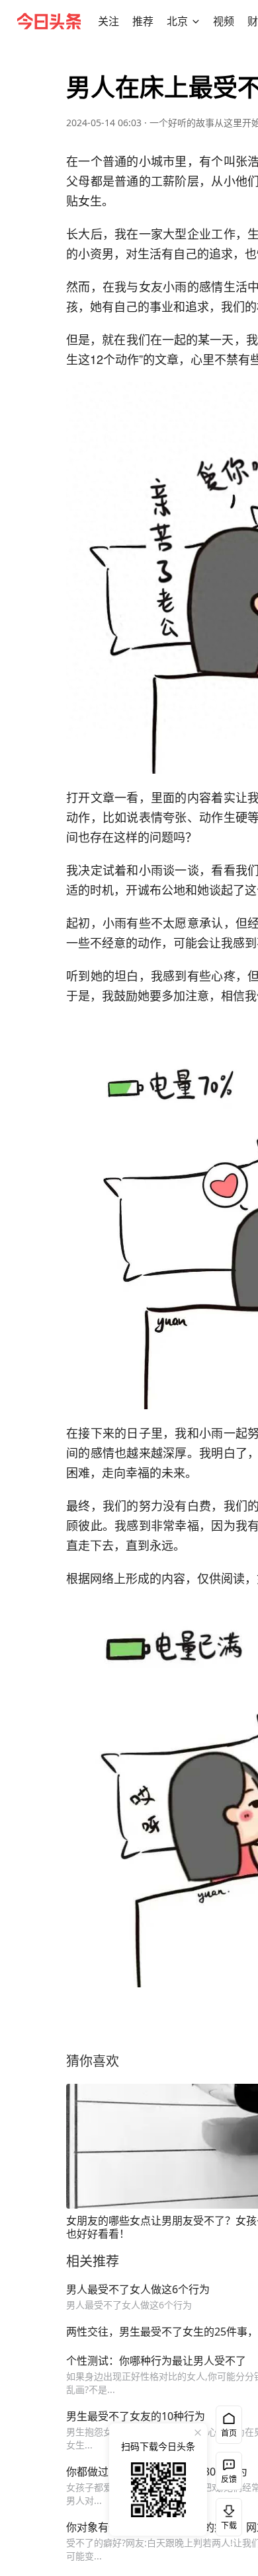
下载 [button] (226, 2515)
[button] (108, 21)
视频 (224, 21)
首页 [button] (229, 2433)
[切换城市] (196, 21)
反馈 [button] (229, 2479)
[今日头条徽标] (49, 21)
